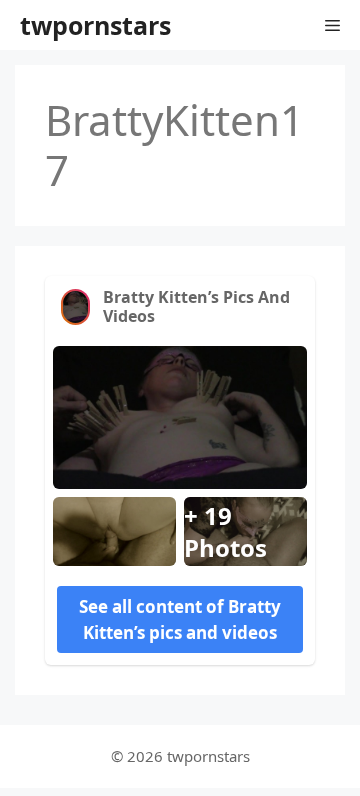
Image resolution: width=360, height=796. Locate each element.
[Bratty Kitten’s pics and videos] (75, 307)
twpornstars (95, 25)
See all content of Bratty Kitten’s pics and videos (180, 619)
